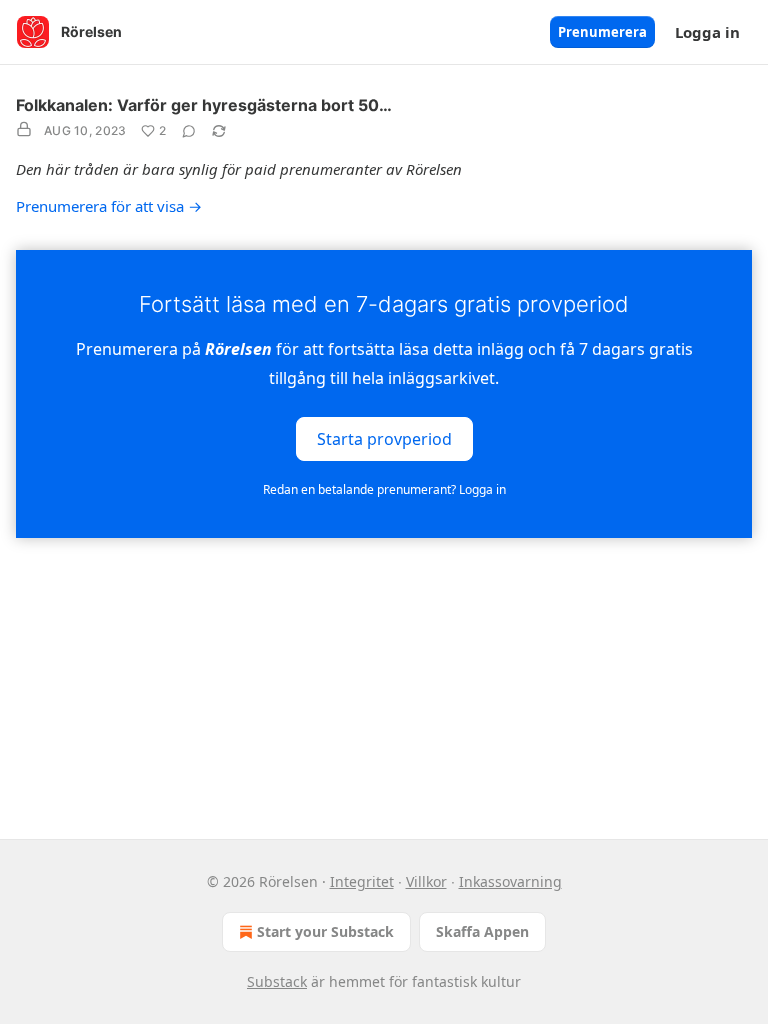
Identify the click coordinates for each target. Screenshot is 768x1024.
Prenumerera (602, 32)
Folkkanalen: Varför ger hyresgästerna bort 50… (204, 105)
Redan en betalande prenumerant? (384, 489)
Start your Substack (325, 931)
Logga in (707, 32)
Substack (277, 981)
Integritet (362, 881)
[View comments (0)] (189, 131)
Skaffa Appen (482, 931)
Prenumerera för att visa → (109, 206)
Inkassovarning (510, 881)
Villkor (426, 881)
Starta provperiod (384, 438)
